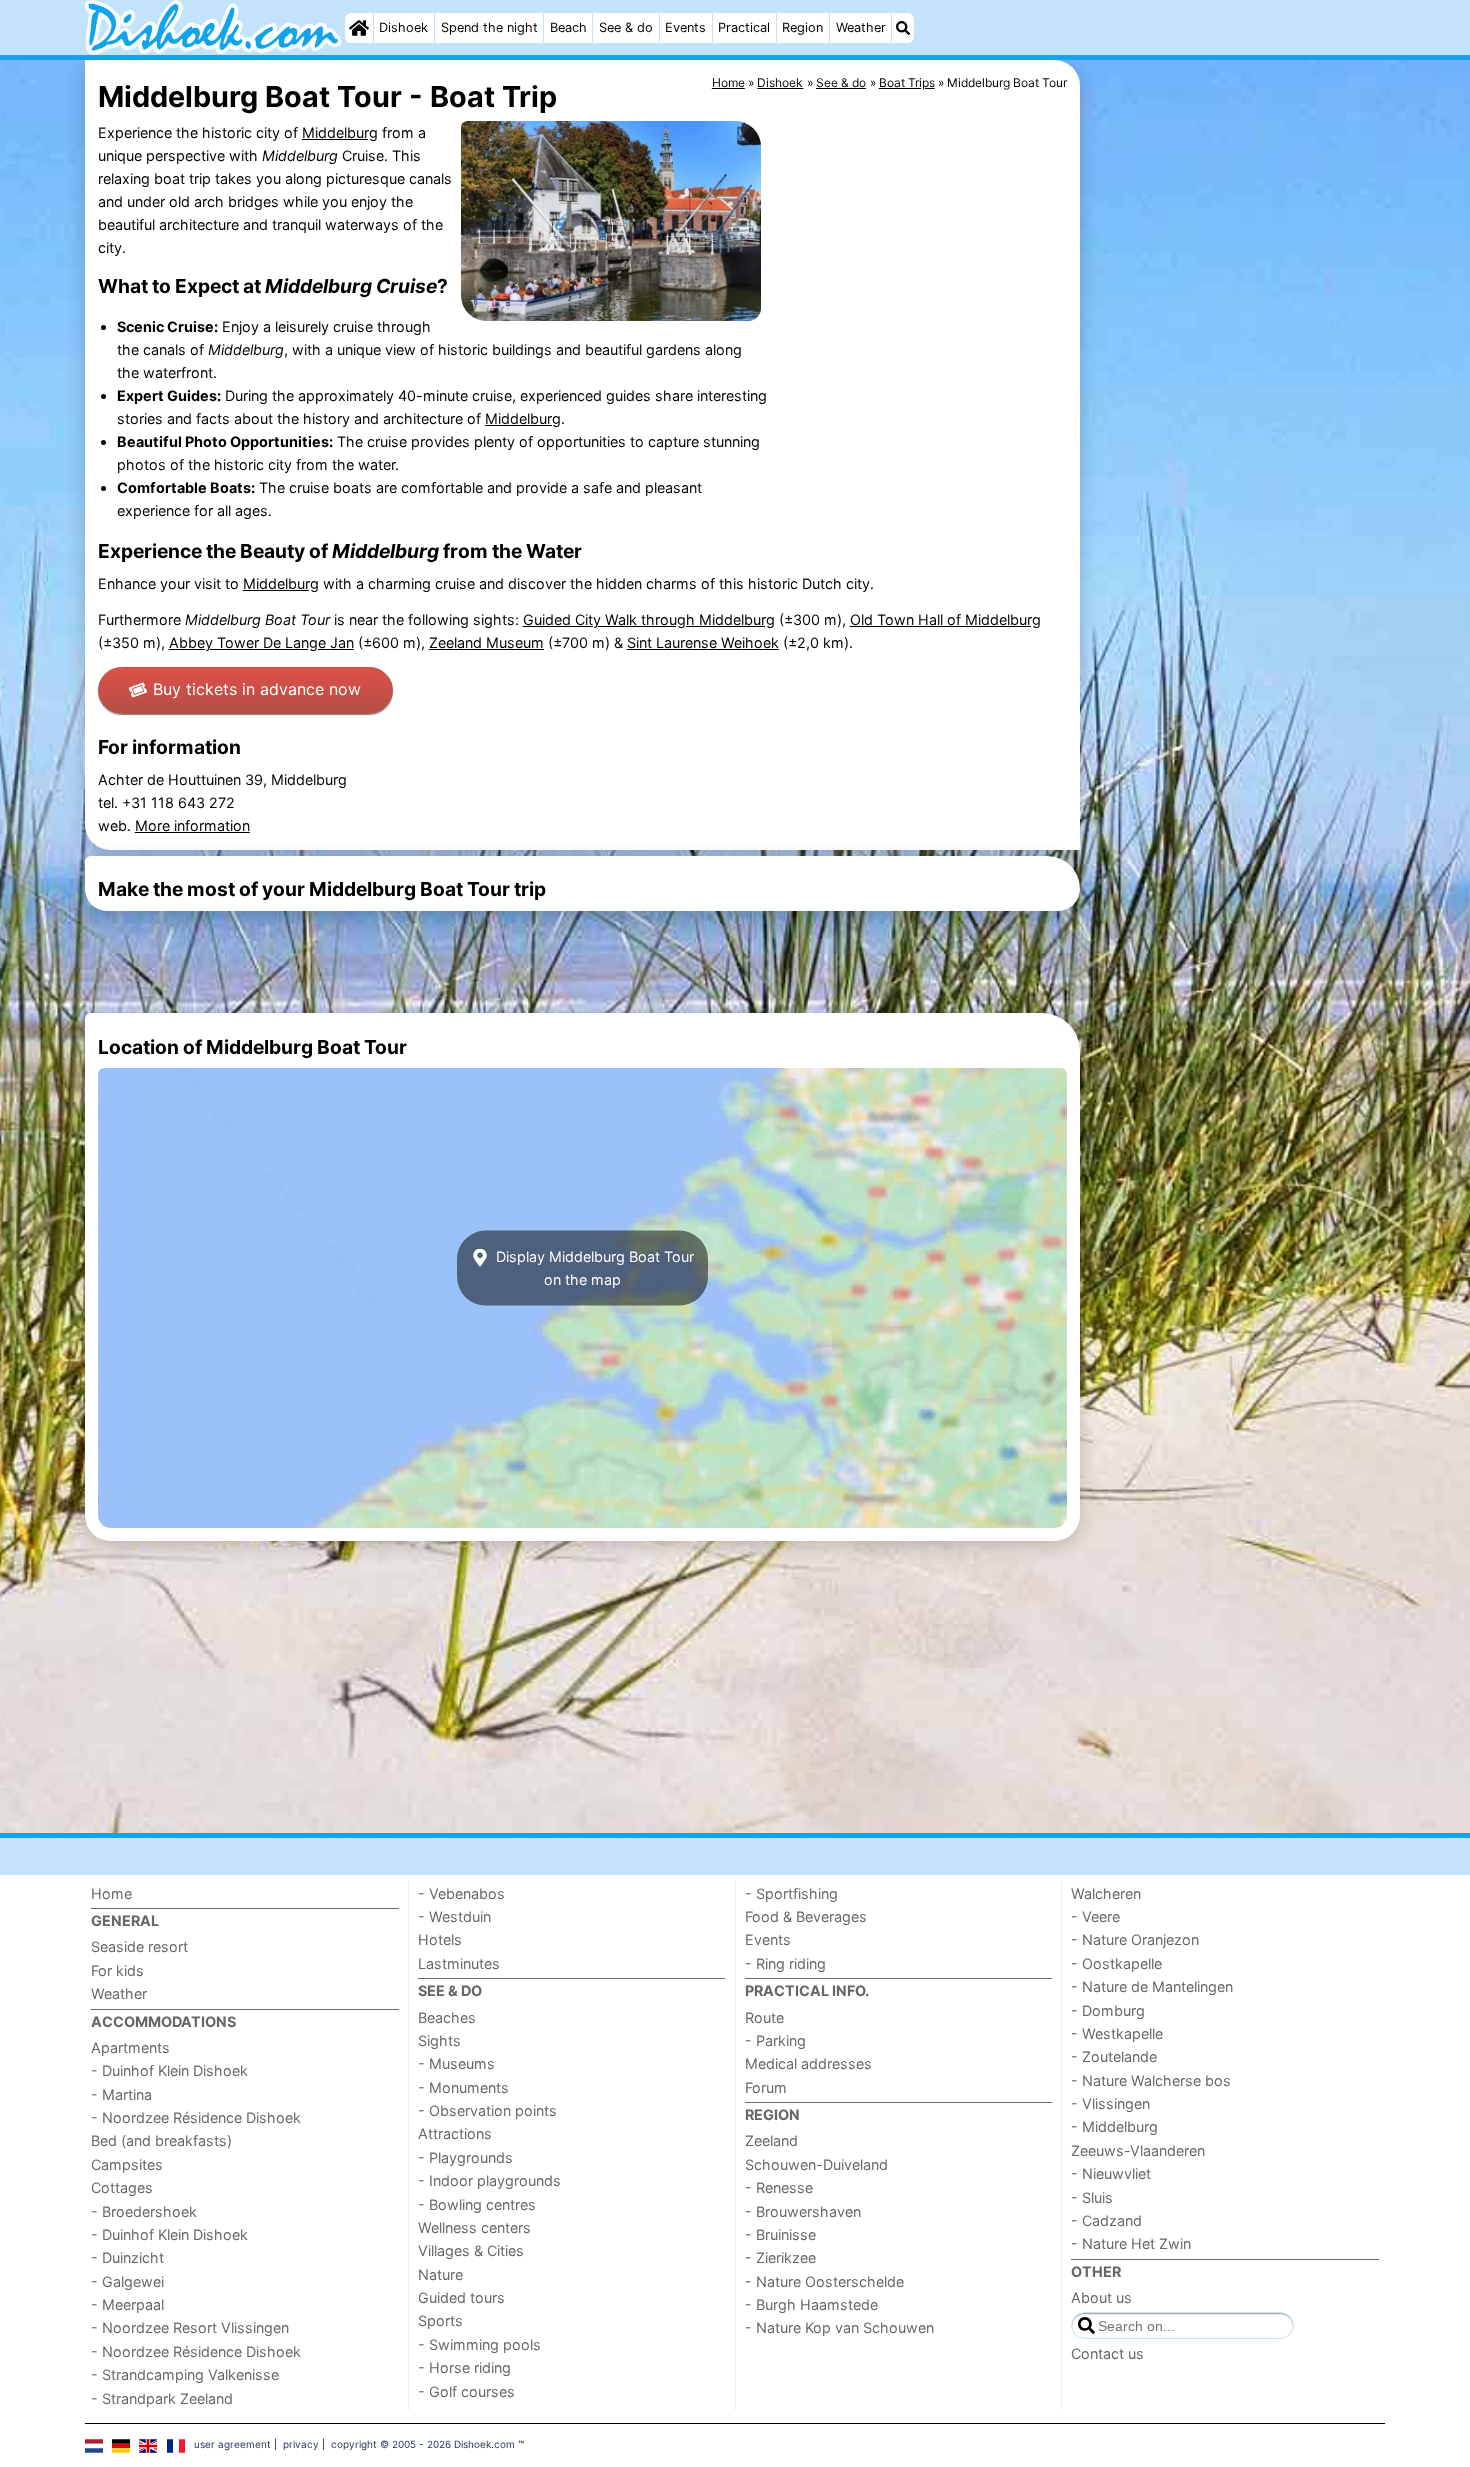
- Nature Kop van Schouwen (839, 2327)
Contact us (1107, 2353)
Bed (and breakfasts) (161, 2140)
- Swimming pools (479, 2344)
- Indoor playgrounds (489, 2180)
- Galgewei (127, 2281)
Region (802, 27)
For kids (117, 1970)
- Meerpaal (127, 2304)
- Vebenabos (461, 1893)
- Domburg (1108, 2010)
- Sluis (1092, 2197)
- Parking (775, 2040)
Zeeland (771, 2140)
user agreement (232, 2444)
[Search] (903, 28)
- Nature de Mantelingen (1152, 1986)
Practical (744, 27)
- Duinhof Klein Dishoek (169, 2070)
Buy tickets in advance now (257, 689)
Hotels (440, 1939)
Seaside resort (139, 1946)
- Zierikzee (780, 2257)
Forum (766, 2087)
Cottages (122, 2187)
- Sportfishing (791, 1893)
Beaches (447, 2017)
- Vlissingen (1110, 2103)
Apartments (130, 2047)
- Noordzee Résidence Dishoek (196, 2117)
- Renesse (779, 2187)
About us (1101, 2297)
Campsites (127, 2164)
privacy (301, 2444)
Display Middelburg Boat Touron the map (593, 1268)
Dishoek (403, 27)
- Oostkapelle (1116, 1963)
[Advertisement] (1235, 520)
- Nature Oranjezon (1135, 1939)
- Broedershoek (144, 2211)
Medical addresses (808, 2063)
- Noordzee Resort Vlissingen (190, 2327)
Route (764, 2017)
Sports (440, 2320)
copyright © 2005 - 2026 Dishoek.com (423, 2444)
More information (192, 825)
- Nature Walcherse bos (1151, 2080)
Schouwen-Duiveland (816, 2164)
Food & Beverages (806, 1916)
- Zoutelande (1114, 2056)
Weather (861, 27)
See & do (626, 27)
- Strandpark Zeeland (162, 2398)
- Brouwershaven (803, 2211)
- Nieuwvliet (1111, 2173)
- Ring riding (785, 1963)
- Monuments (463, 2087)
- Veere (1095, 1916)
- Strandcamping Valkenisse (185, 2374)
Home (111, 1893)
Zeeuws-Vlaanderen (1138, 2150)
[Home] (359, 28)
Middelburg (340, 132)
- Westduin (454, 1916)
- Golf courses (466, 2391)
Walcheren (1106, 1893)
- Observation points (487, 2110)
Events (685, 27)
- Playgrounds (465, 2157)
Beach (568, 27)
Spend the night (489, 27)
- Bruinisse (780, 2234)
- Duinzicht (127, 2257)
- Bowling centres (477, 2204)
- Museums (456, 2063)
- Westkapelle (1117, 2033)
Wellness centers (474, 2227)
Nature (440, 2274)
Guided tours (461, 2297)
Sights (439, 2040)
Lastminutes (459, 1963)
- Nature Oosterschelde (824, 2281)
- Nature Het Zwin (1131, 2243)
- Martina (121, 2094)
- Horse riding (464, 2367)
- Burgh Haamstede (811, 2304)
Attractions (455, 2133)
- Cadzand (1106, 2220)
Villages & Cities (471, 2250)
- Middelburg (1114, 2126)
